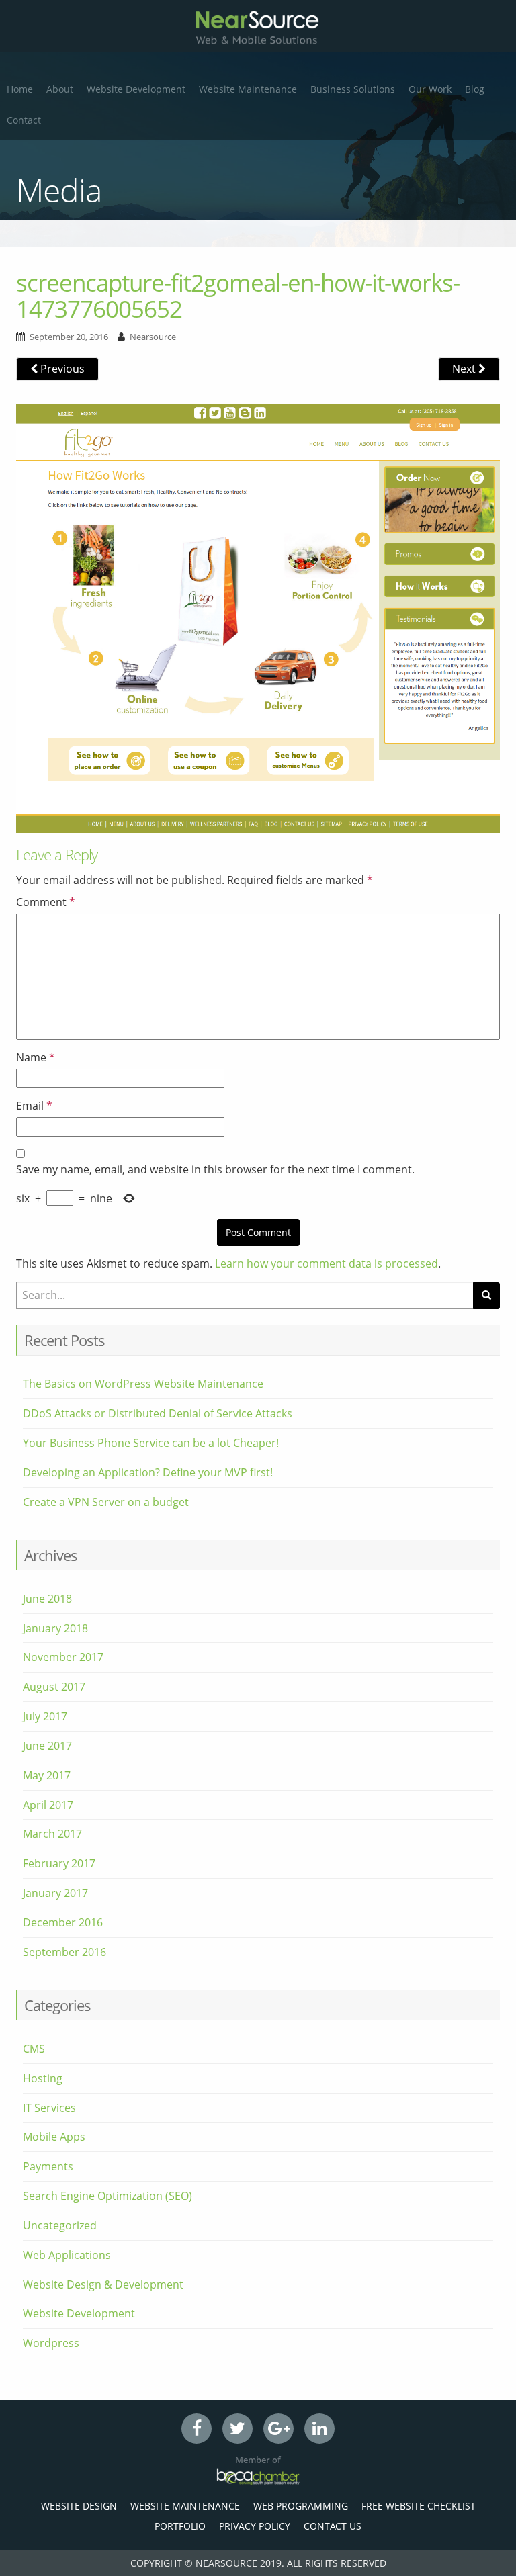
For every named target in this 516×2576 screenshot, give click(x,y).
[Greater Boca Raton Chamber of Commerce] (258, 2476)
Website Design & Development (103, 2284)
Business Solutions (353, 89)
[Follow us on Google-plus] (278, 2429)
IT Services (49, 2108)
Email (34, 1106)
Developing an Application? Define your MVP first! (148, 1472)
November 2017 (63, 1657)
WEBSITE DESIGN (79, 2506)
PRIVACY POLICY (255, 2526)
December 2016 (63, 1922)
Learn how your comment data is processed (327, 1263)
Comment (46, 902)
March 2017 (52, 1834)
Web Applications (67, 2255)
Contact (24, 120)
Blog (475, 89)
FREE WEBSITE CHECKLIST (419, 2506)
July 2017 (45, 1716)
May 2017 (47, 1775)
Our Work (430, 89)
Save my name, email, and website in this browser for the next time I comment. (215, 1169)
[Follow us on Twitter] (238, 2429)
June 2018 (47, 1599)
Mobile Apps (54, 2137)
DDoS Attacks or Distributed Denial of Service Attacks (158, 1413)
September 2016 (64, 1952)
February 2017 (59, 1863)
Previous (61, 369)
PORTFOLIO (180, 2526)
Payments (48, 2166)
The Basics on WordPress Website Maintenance (143, 1384)
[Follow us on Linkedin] (319, 2429)
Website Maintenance (248, 89)
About (60, 89)
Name (36, 1057)
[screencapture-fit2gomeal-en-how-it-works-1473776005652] (258, 617)
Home (20, 89)
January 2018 (55, 1628)
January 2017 (55, 1893)
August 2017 (54, 1687)
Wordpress (51, 2343)
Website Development (136, 89)
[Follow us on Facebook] (197, 2429)
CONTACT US (333, 2526)
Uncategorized (60, 2225)
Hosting (43, 2078)
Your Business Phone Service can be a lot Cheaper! (151, 1443)
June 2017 (47, 1746)
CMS (34, 2049)
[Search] (486, 1296)
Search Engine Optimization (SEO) (107, 2196)
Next (465, 369)
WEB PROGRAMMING (301, 2506)
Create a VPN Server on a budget (106, 1502)
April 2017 (48, 1805)
